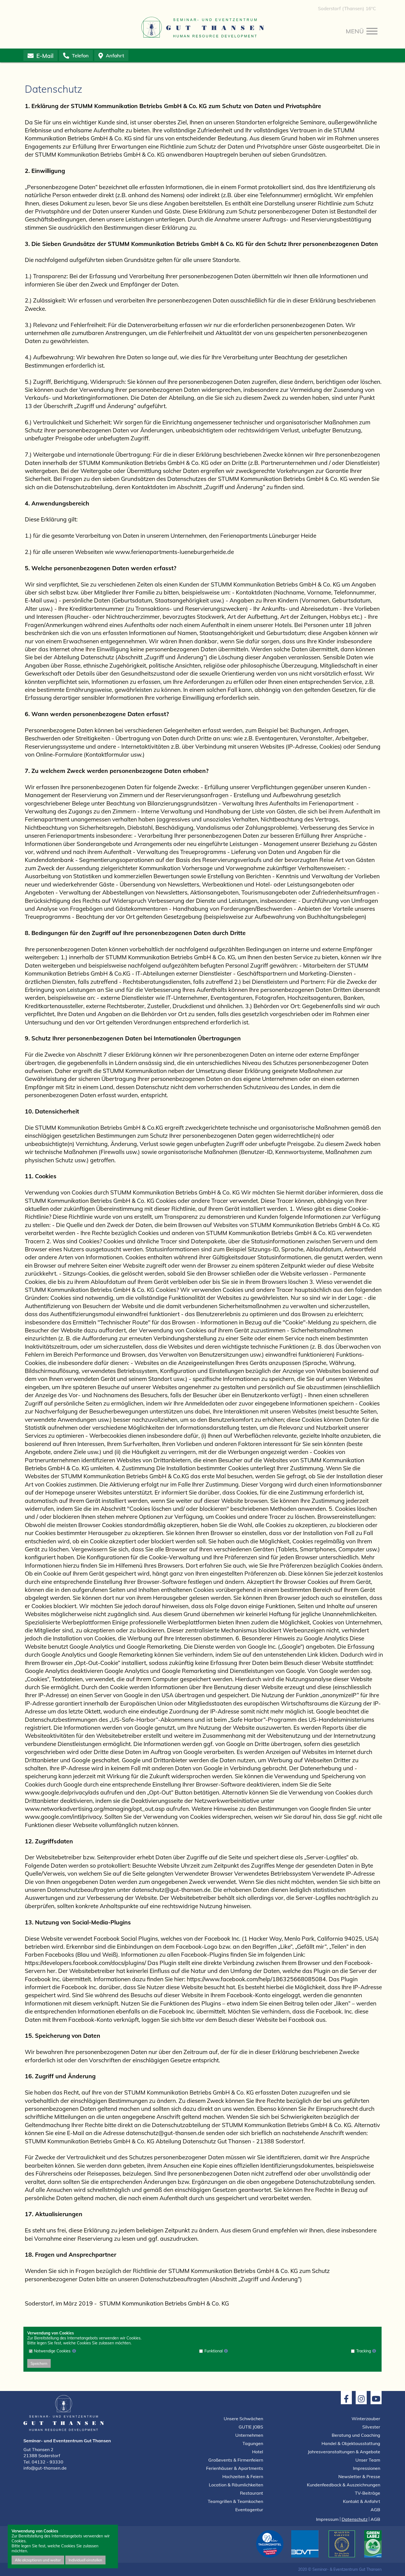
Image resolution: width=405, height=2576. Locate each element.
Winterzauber (366, 2419)
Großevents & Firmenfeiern (236, 2460)
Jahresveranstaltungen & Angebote (344, 2452)
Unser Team (368, 2460)
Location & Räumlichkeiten (236, 2485)
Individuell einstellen (85, 2560)
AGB (375, 2510)
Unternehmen (249, 2435)
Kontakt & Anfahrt (362, 2501)
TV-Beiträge (368, 2493)
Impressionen (367, 2468)
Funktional (214, 2351)
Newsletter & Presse (359, 2476)
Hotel (258, 2452)
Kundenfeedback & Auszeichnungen (344, 2485)
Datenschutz (355, 2519)
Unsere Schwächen (243, 2419)
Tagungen (253, 2443)
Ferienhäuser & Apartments (235, 2468)
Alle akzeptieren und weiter (38, 2560)
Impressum (327, 2519)
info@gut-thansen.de (45, 2468)
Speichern (39, 2363)
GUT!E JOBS (251, 2427)
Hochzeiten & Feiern (243, 2476)
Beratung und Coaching (356, 2435)
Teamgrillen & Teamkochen (235, 2501)
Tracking (364, 2351)
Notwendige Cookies (52, 2351)
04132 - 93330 (48, 2462)
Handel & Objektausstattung (351, 2443)
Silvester (371, 2427)
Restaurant (252, 2493)
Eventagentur (249, 2510)
